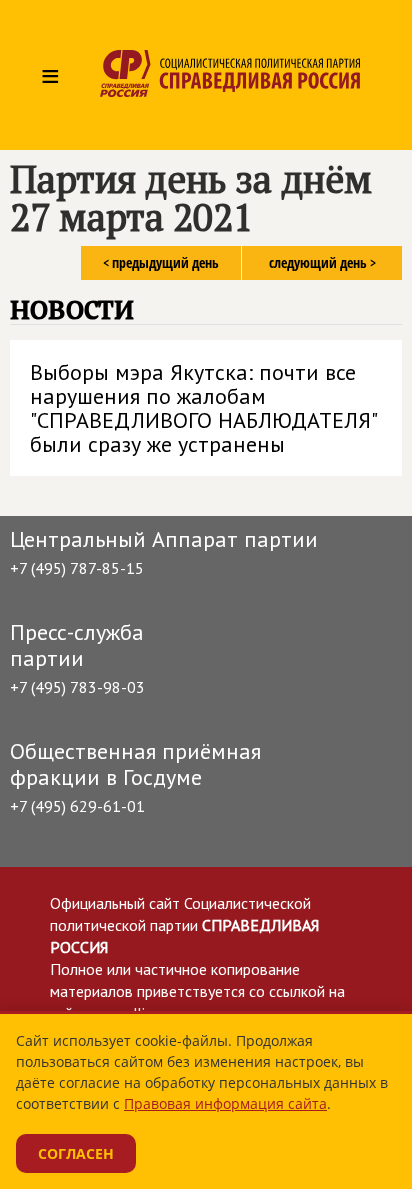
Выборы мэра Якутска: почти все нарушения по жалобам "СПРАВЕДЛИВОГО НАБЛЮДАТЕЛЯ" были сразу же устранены (204, 408)
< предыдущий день (161, 262)
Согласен (76, 1153)
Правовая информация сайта (225, 1103)
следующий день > (322, 262)
